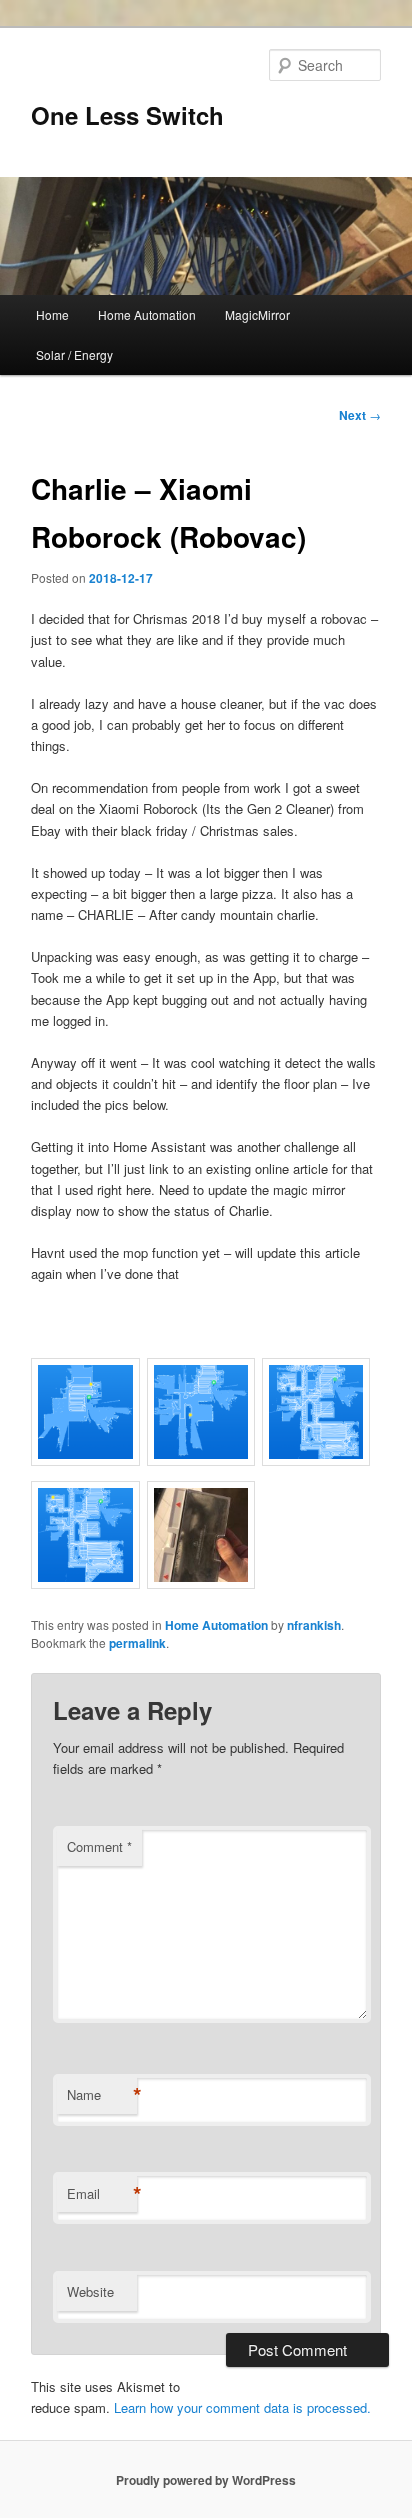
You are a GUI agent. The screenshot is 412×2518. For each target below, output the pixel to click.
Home (52, 314)
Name (102, 2095)
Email (102, 2194)
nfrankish (314, 1625)
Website (90, 2291)
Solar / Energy (74, 354)
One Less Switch (127, 115)
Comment (99, 1846)
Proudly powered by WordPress (206, 2480)
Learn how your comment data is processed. (242, 2407)
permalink (137, 1643)
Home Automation (147, 314)
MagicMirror (257, 314)
